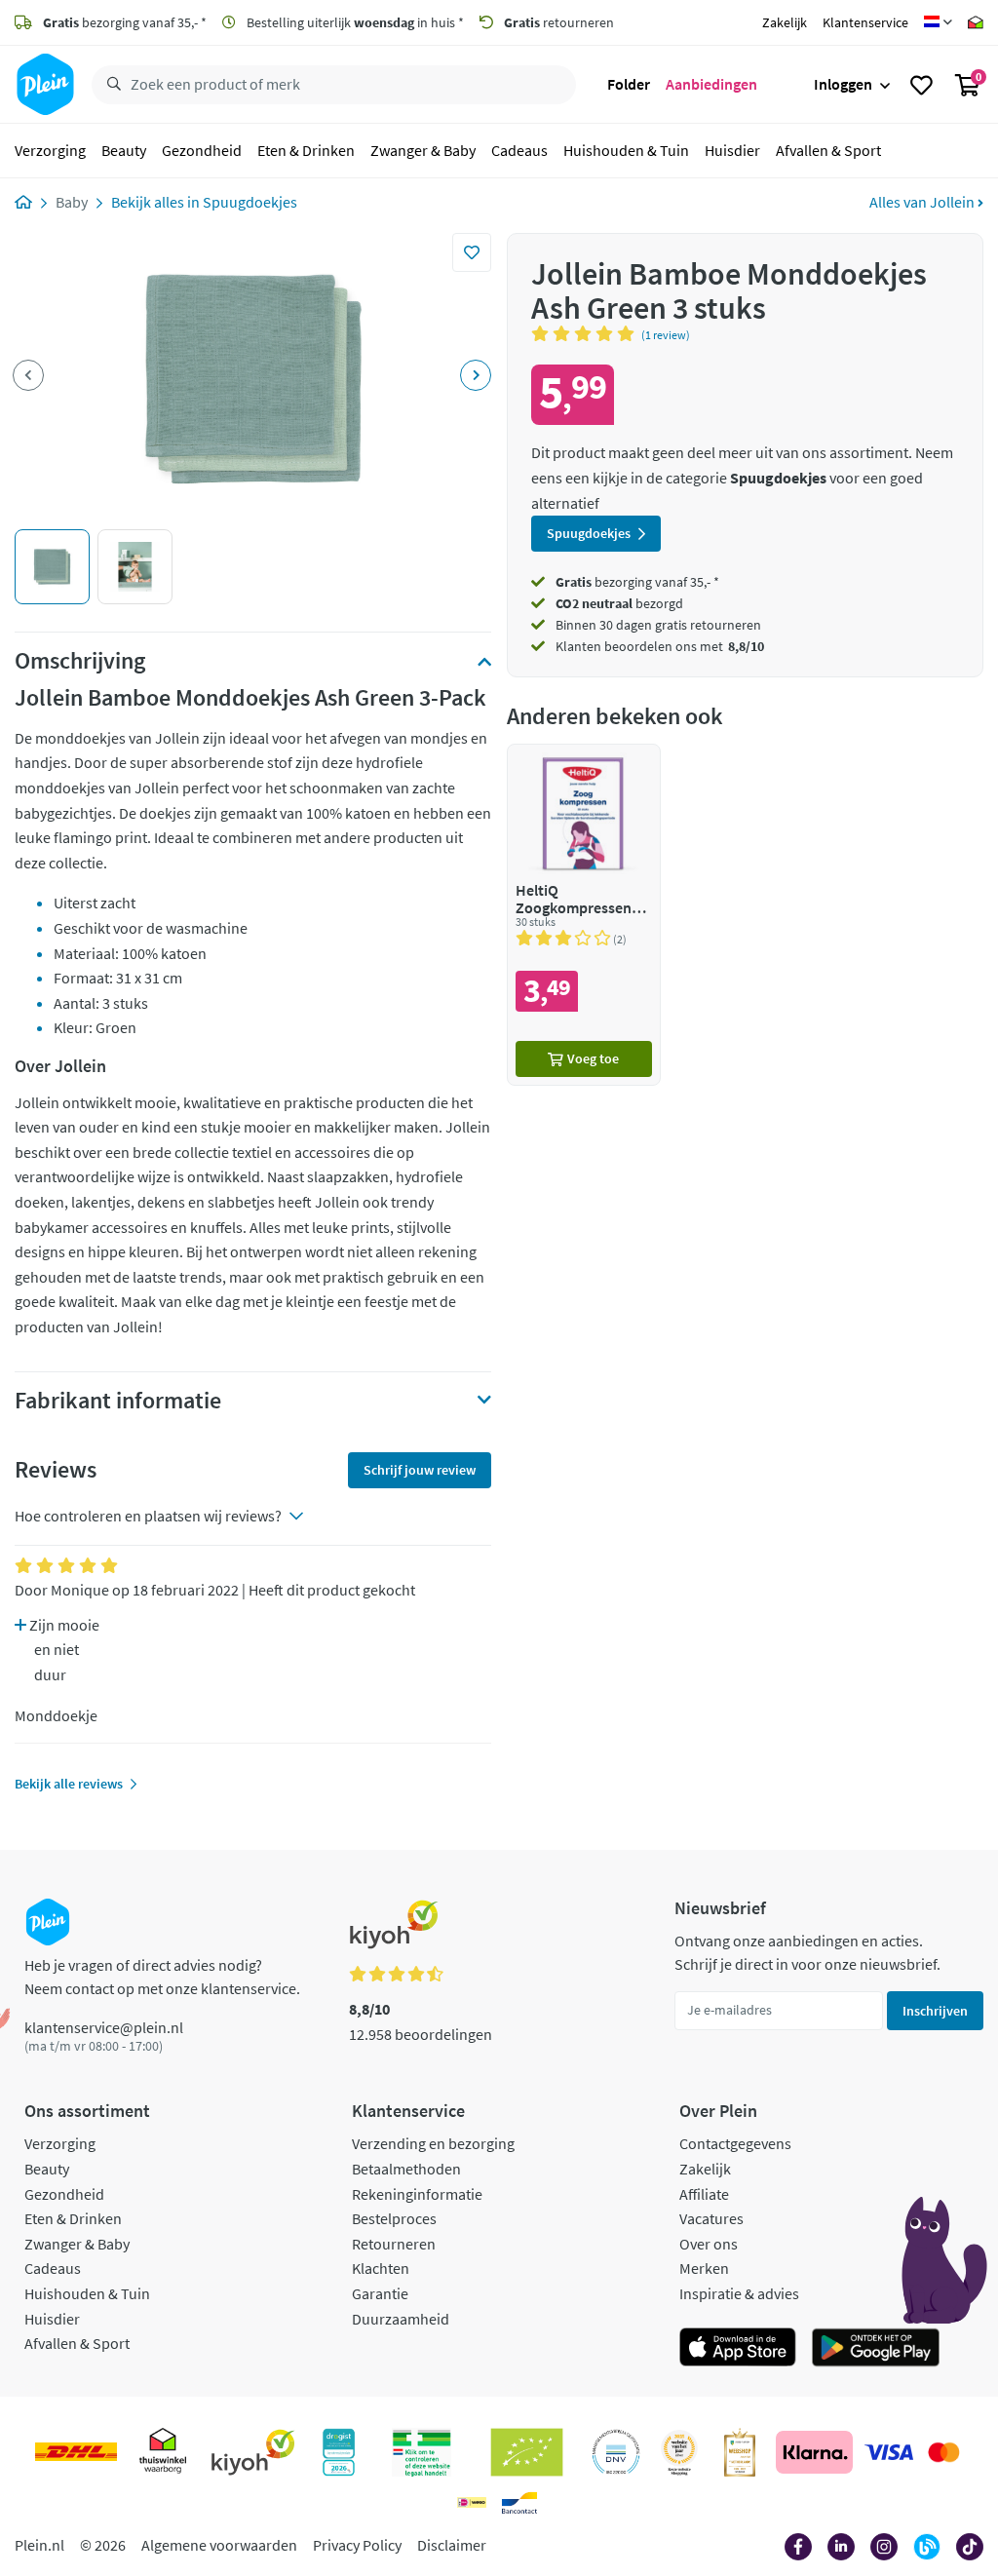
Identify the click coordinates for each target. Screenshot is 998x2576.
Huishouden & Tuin (626, 150)
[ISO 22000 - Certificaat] (616, 2452)
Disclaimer (452, 2545)
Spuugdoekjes (250, 202)
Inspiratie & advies (739, 2293)
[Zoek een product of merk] (110, 85)
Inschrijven (935, 2011)
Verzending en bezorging (433, 2143)
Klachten (381, 2268)
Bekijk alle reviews (69, 1784)
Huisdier (732, 150)
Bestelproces (394, 2218)
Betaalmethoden (406, 2169)
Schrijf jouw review (420, 1470)
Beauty (124, 150)
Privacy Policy (357, 2545)
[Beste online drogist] (679, 2452)
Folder (629, 84)
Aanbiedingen (711, 84)
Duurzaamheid (401, 2319)
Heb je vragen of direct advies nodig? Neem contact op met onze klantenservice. (162, 1977)
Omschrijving (80, 661)
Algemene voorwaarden (219, 2545)
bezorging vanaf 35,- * (125, 22)
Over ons (709, 2244)
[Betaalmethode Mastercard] (944, 2452)
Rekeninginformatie (417, 2194)
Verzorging (50, 150)
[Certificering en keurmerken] (527, 2452)
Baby (72, 202)
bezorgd (619, 603)
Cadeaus (519, 150)
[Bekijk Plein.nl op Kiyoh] (253, 2452)
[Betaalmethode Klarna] (814, 2452)
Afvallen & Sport (828, 150)
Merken (704, 2268)
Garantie (380, 2293)
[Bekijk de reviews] (586, 333)
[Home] (23, 202)
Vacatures (711, 2218)
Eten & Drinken (306, 150)
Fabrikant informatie (118, 1401)
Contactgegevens (735, 2143)
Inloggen (843, 84)
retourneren (559, 22)
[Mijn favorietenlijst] (921, 85)
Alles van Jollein (923, 202)
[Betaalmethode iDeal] (472, 2503)
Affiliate (704, 2194)
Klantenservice (865, 22)
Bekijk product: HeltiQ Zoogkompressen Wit (584, 915)
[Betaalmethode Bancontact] (519, 2503)
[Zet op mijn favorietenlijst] (472, 252)
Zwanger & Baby (423, 150)
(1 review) (666, 335)
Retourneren (394, 2244)
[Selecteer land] (938, 22)
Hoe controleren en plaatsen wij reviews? (148, 1516)
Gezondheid (202, 150)
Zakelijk (785, 22)
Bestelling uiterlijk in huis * (354, 22)
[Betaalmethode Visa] (889, 2452)
